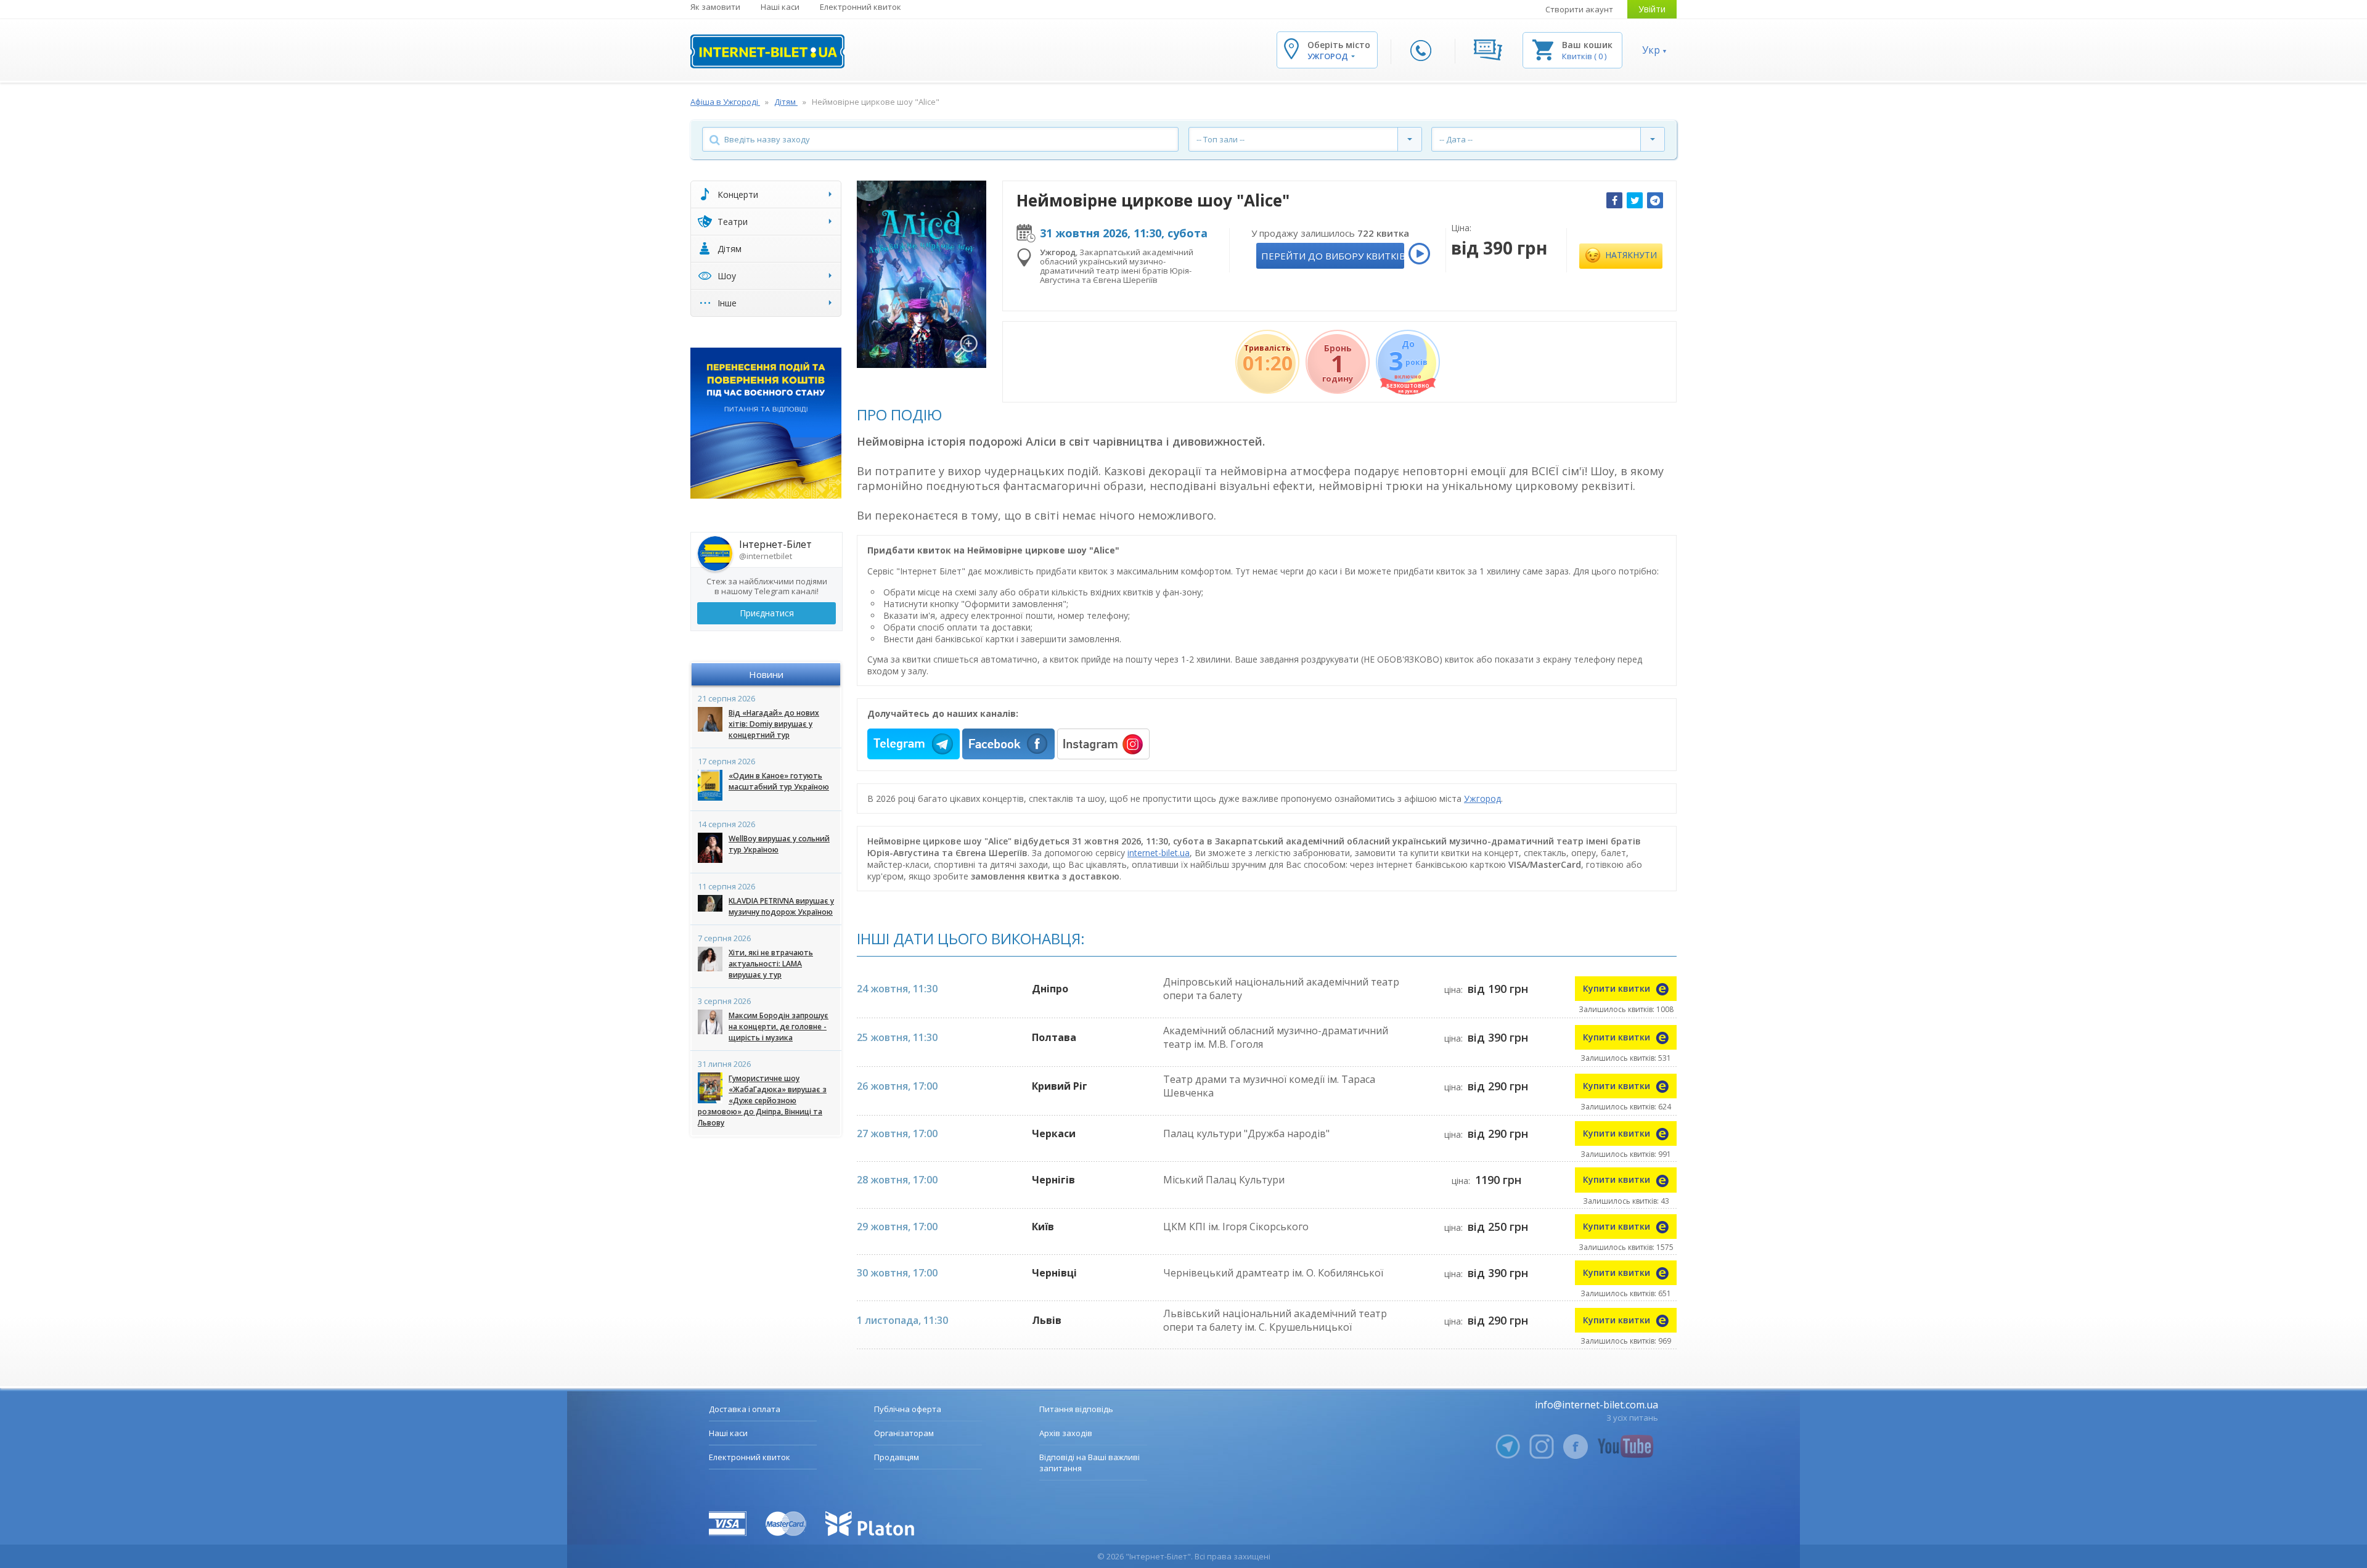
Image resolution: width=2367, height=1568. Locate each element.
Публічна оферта (908, 1409)
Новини (766, 674)
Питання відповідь (1076, 1409)
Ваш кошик (1587, 45)
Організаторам (904, 1433)
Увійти (1652, 9)
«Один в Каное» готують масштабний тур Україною (779, 781)
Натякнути (1630, 255)
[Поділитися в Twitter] (1635, 200)
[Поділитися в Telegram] (1655, 200)
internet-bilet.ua (1159, 853)
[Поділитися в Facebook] (1614, 200)
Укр (1651, 50)
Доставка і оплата (745, 1409)
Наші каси (780, 7)
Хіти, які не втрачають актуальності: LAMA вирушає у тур (771, 964)
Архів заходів (1066, 1433)
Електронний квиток (861, 7)
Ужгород (1482, 798)
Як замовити (715, 7)
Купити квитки (1618, 988)
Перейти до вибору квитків (1333, 256)
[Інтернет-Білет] (767, 51)
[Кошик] (1543, 49)
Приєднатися (767, 613)
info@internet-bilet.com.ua (1596, 1405)
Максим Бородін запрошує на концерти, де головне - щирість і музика (779, 1027)
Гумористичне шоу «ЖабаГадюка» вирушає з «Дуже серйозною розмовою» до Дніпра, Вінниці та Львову (762, 1100)
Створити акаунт (1579, 9)
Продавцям (897, 1457)
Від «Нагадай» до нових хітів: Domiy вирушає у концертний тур (774, 724)
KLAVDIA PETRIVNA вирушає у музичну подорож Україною (781, 906)
